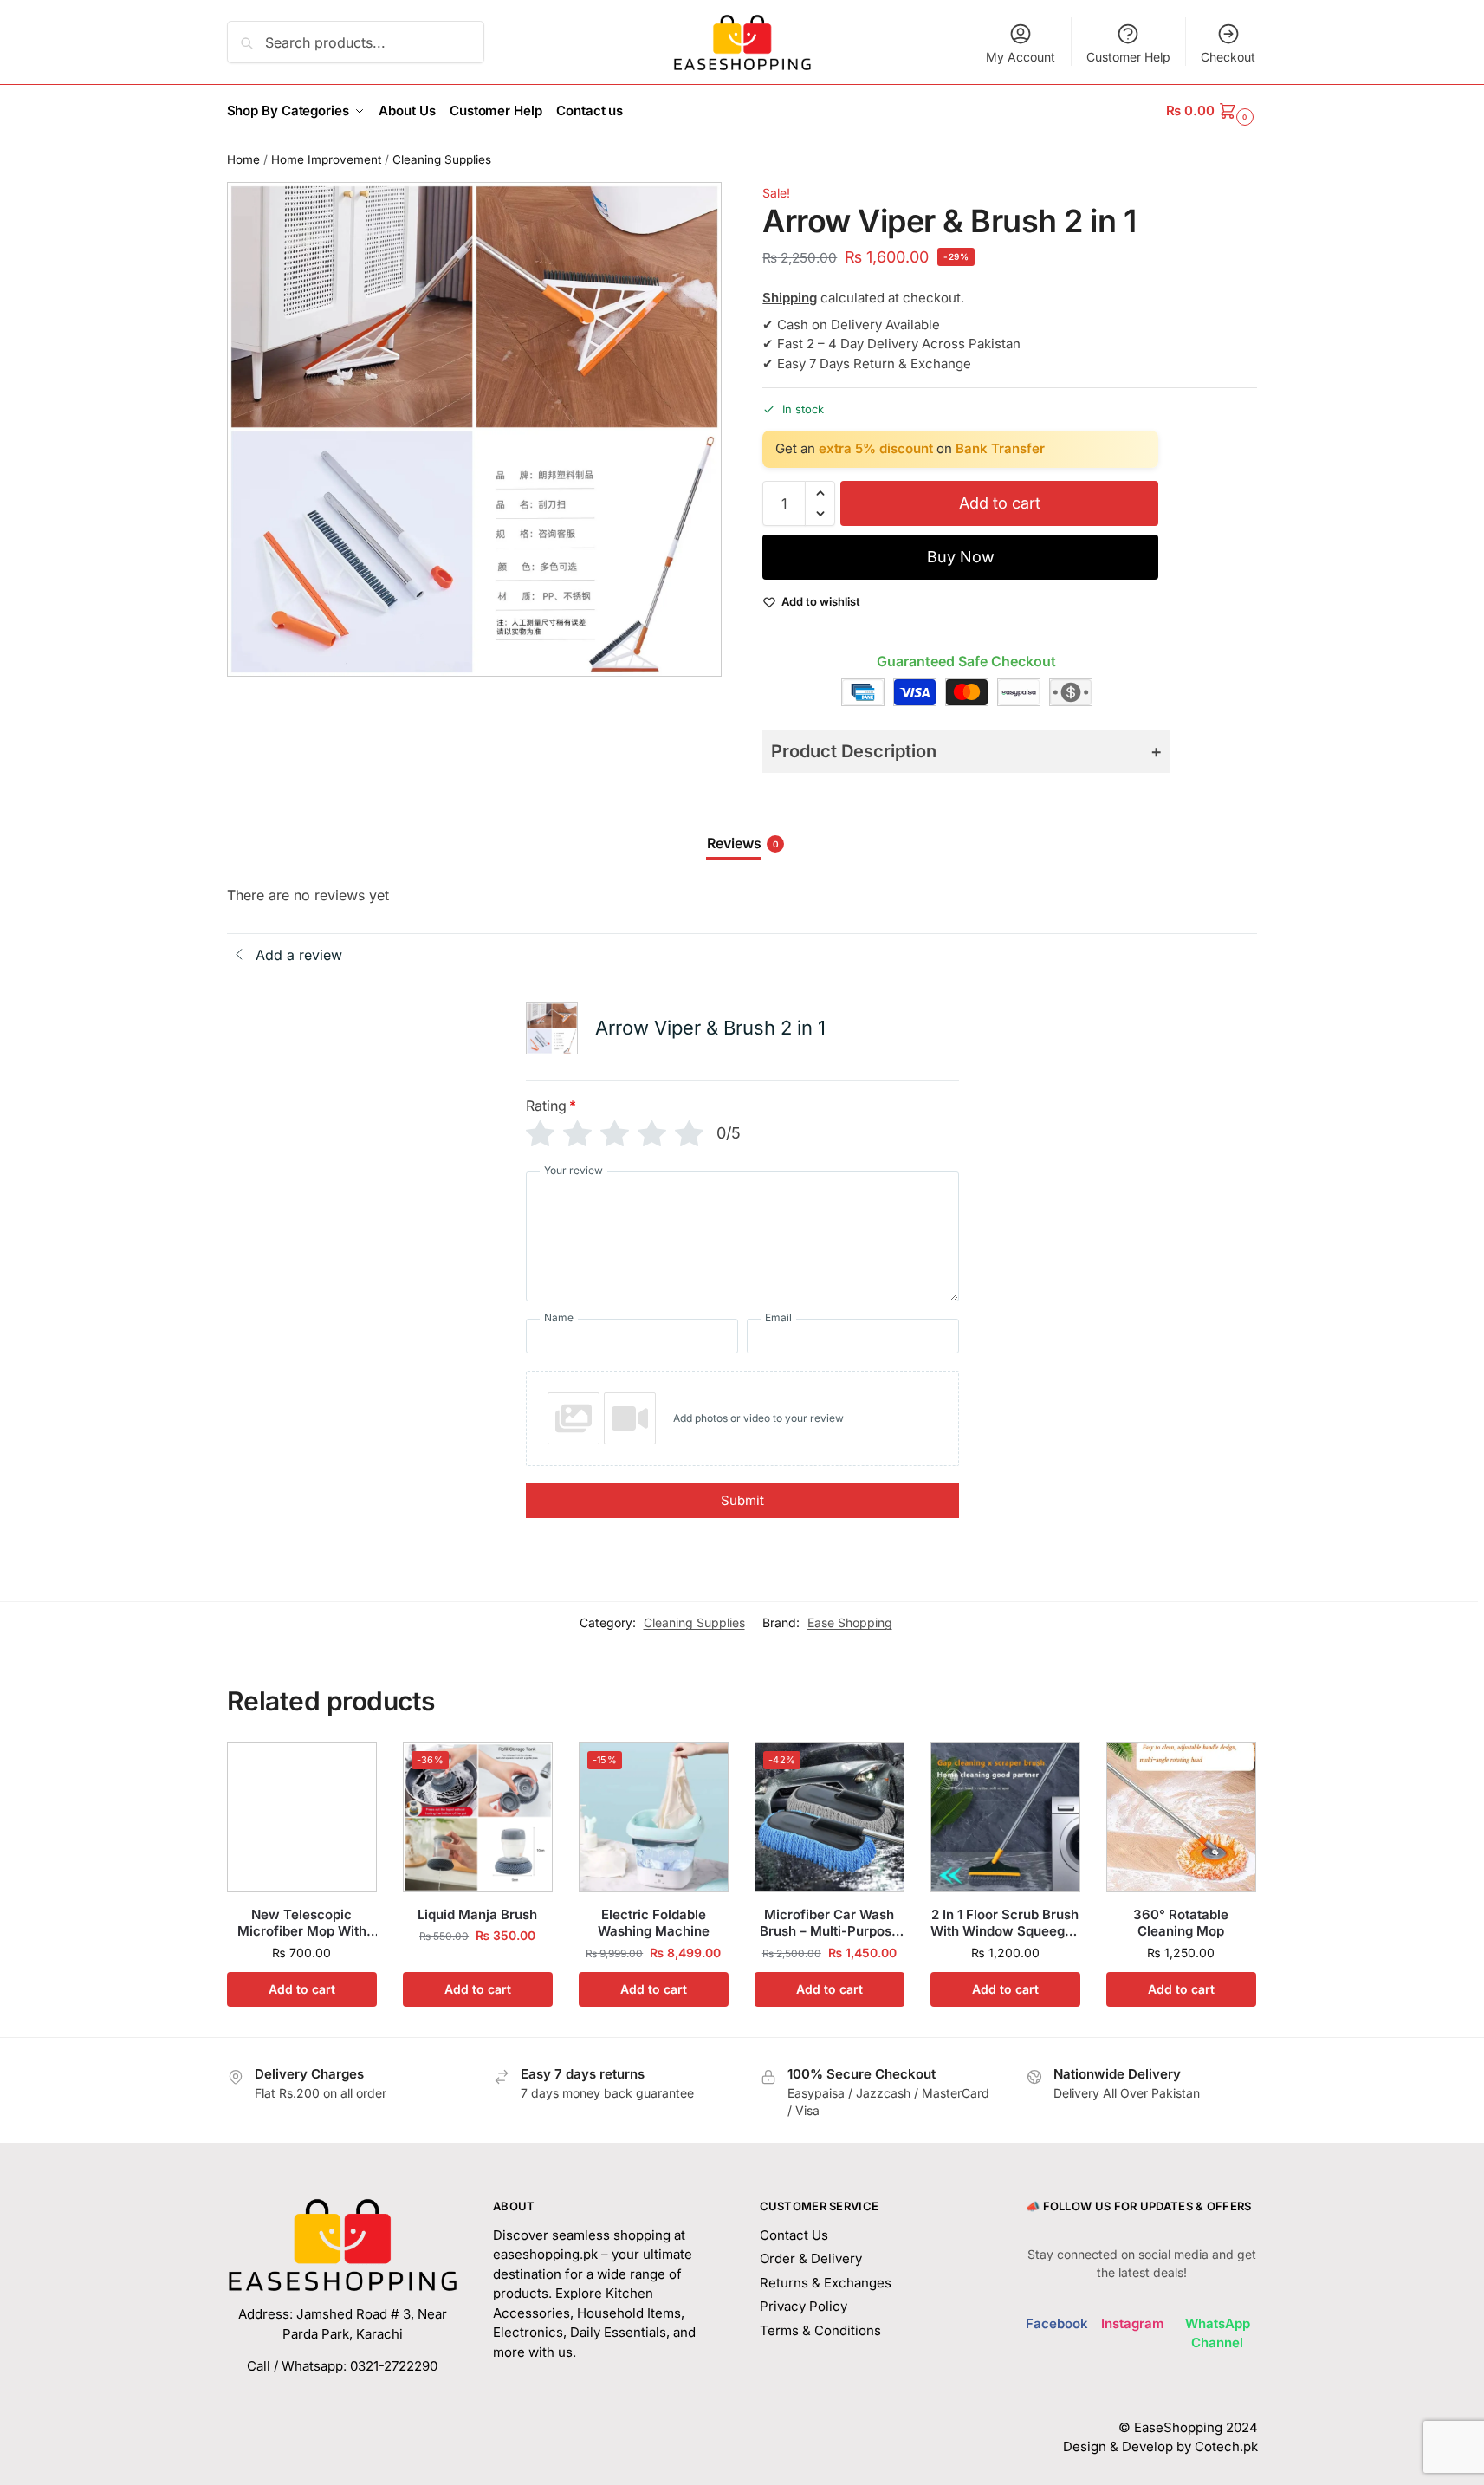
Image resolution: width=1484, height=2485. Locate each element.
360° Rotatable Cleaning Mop (1181, 1923)
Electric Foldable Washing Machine (654, 1923)
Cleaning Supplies (442, 159)
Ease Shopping (850, 1622)
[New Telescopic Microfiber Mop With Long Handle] (302, 1817)
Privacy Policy (804, 2306)
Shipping (790, 298)
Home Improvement (326, 159)
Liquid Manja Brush (477, 1914)
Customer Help (1128, 57)
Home (243, 159)
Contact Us (794, 2235)
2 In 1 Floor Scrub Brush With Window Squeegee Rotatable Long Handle (1005, 1923)
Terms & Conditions (820, 2330)
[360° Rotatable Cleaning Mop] (1181, 1817)
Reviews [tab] (743, 843)
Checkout (1228, 57)
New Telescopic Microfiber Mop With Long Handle (302, 1923)
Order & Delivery (811, 2258)
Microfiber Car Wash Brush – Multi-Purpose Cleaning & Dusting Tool (829, 1923)
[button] (1212, 111)
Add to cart (1000, 503)
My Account (1021, 57)
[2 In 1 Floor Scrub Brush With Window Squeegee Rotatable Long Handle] (1005, 1817)
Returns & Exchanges (826, 2283)
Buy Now (961, 557)
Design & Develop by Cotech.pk (1160, 2446)
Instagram (1133, 2323)
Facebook (1057, 2323)
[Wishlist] (351, 1768)
